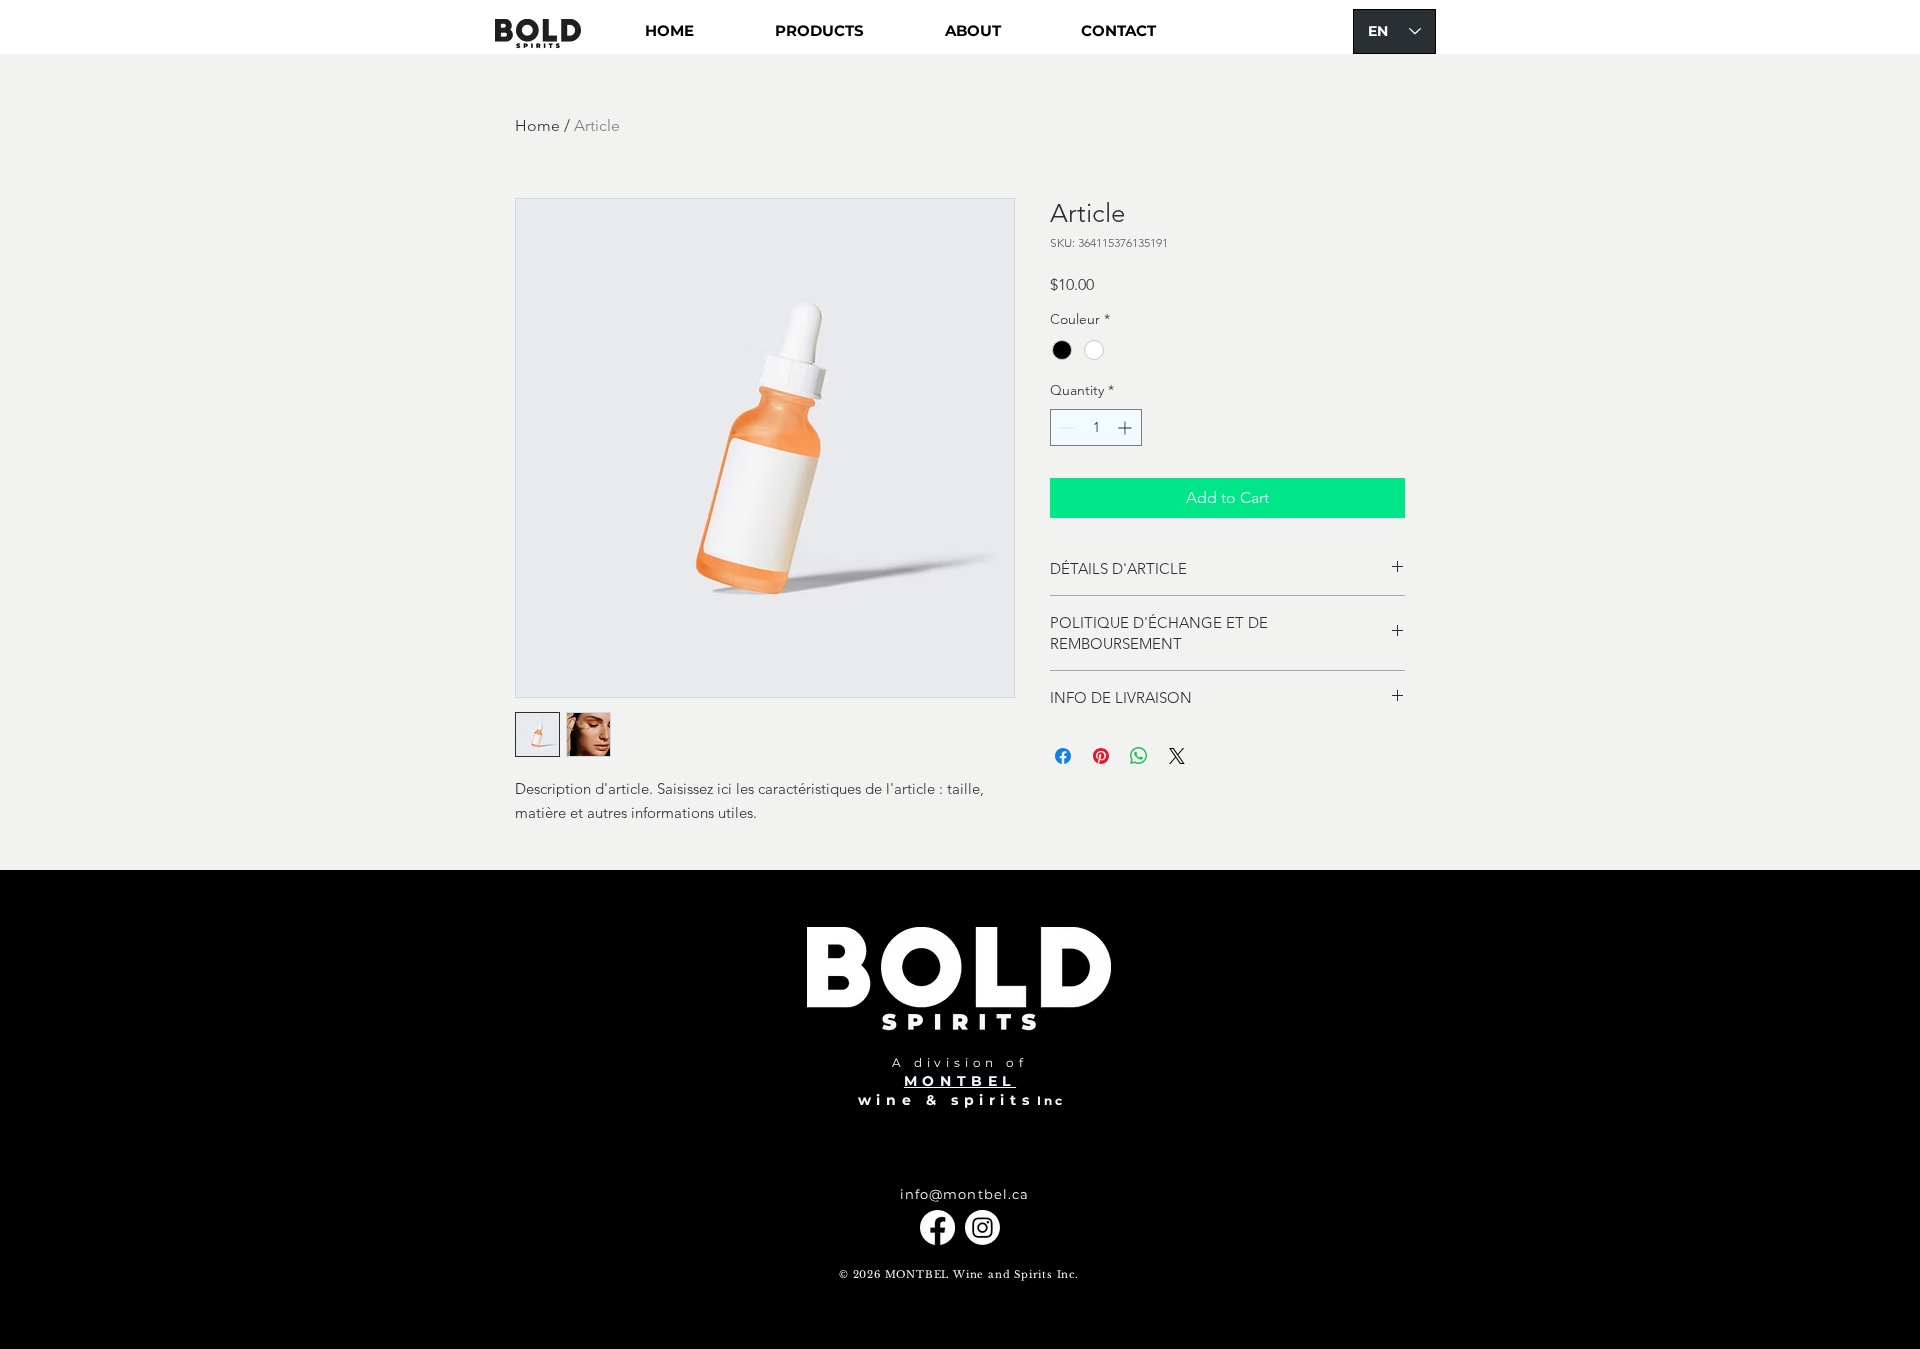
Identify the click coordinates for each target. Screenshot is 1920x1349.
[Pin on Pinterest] (1101, 756)
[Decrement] (1065, 427)
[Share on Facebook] (1063, 756)
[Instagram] (982, 1227)
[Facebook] (937, 1227)
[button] (819, 31)
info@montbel (953, 1194)
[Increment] (1126, 427)
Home (537, 125)
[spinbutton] (1096, 427)
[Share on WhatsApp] (1139, 756)
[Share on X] (1177, 756)
